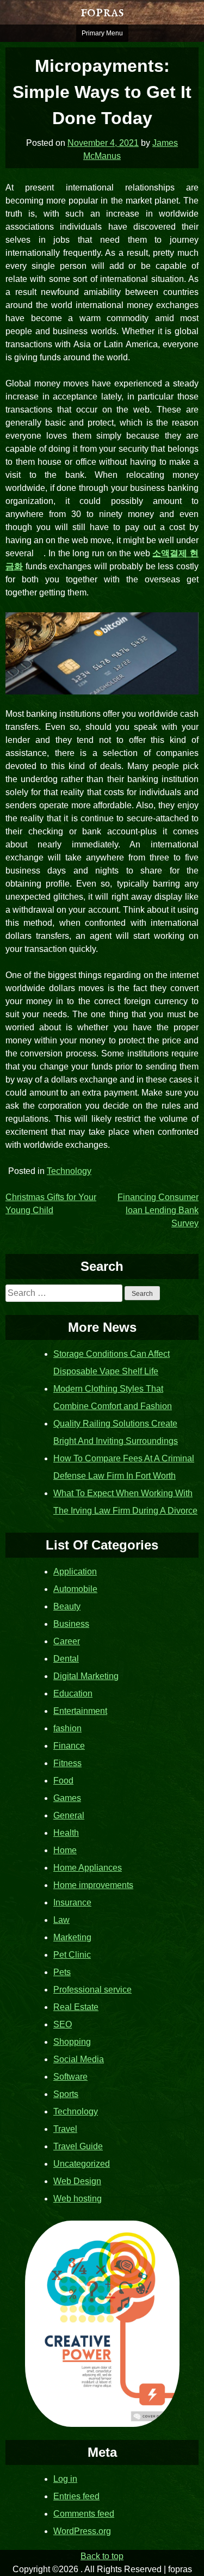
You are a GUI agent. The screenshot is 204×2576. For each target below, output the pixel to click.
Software (70, 2077)
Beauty (67, 1606)
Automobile (75, 1589)
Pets (62, 1972)
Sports (66, 2094)
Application (75, 1572)
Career (67, 1641)
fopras (102, 12)
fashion (67, 1728)
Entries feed (76, 2496)
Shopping (72, 2042)
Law (61, 1920)
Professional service (92, 1990)
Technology (69, 1171)
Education (73, 1693)
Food (63, 1781)
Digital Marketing (86, 1676)
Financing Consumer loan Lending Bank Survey (158, 1210)
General (69, 1815)
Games (67, 1798)
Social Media (79, 2059)
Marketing (72, 1937)
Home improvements (93, 1885)
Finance (69, 1746)
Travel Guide (78, 2146)
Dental (66, 1659)
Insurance (72, 1902)
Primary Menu (102, 33)
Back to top (102, 2556)
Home (65, 1850)
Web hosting (78, 2199)
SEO (63, 2024)
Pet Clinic (72, 1955)
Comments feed (84, 2514)
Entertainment (80, 1711)
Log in (65, 2479)
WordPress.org (82, 2531)
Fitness (67, 1763)
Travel (65, 2129)
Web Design (77, 2181)
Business (71, 1624)
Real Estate (76, 2007)
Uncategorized (82, 2164)
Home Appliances (88, 1868)
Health (66, 1833)
